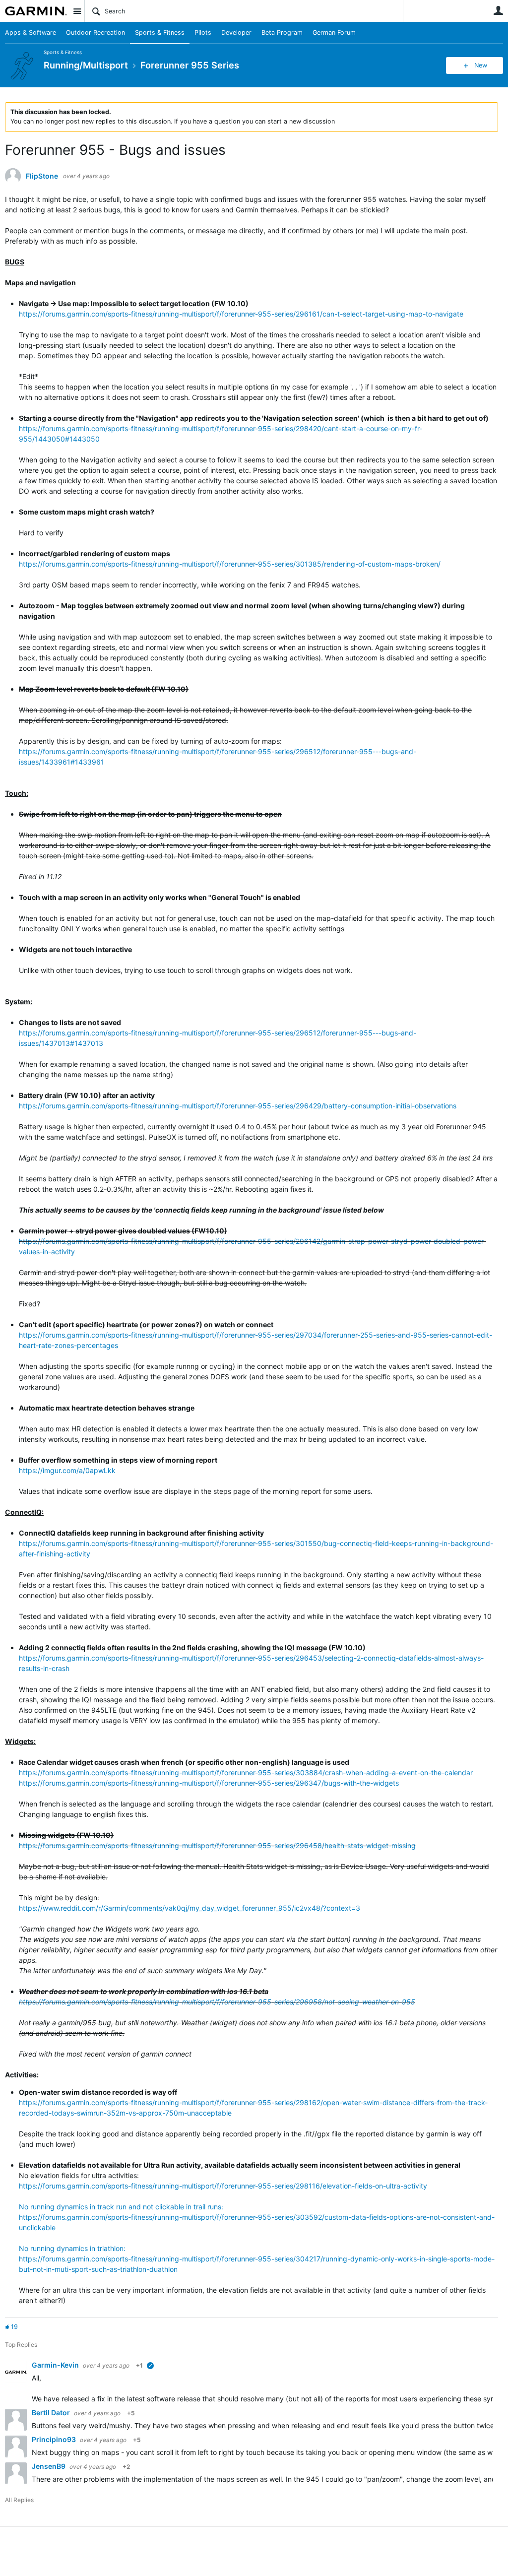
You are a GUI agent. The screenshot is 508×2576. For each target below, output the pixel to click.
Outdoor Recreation (95, 32)
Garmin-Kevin (56, 2365)
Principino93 (55, 2439)
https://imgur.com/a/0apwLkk (67, 1470)
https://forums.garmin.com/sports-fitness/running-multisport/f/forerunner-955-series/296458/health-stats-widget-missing (217, 1845)
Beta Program (282, 32)
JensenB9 (49, 2466)
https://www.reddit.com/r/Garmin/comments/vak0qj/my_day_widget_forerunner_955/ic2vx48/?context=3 (190, 1908)
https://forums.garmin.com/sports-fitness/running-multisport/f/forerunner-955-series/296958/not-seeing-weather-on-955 (217, 2002)
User (498, 10)
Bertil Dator (52, 2413)
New (481, 65)
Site (77, 11)
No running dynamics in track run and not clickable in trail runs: (121, 2207)
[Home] (36, 11)
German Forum (334, 32)
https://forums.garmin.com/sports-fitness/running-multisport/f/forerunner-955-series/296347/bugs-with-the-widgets (209, 1783)
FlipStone (42, 176)
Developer (236, 32)
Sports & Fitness (160, 32)
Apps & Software (31, 32)
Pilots (203, 32)
